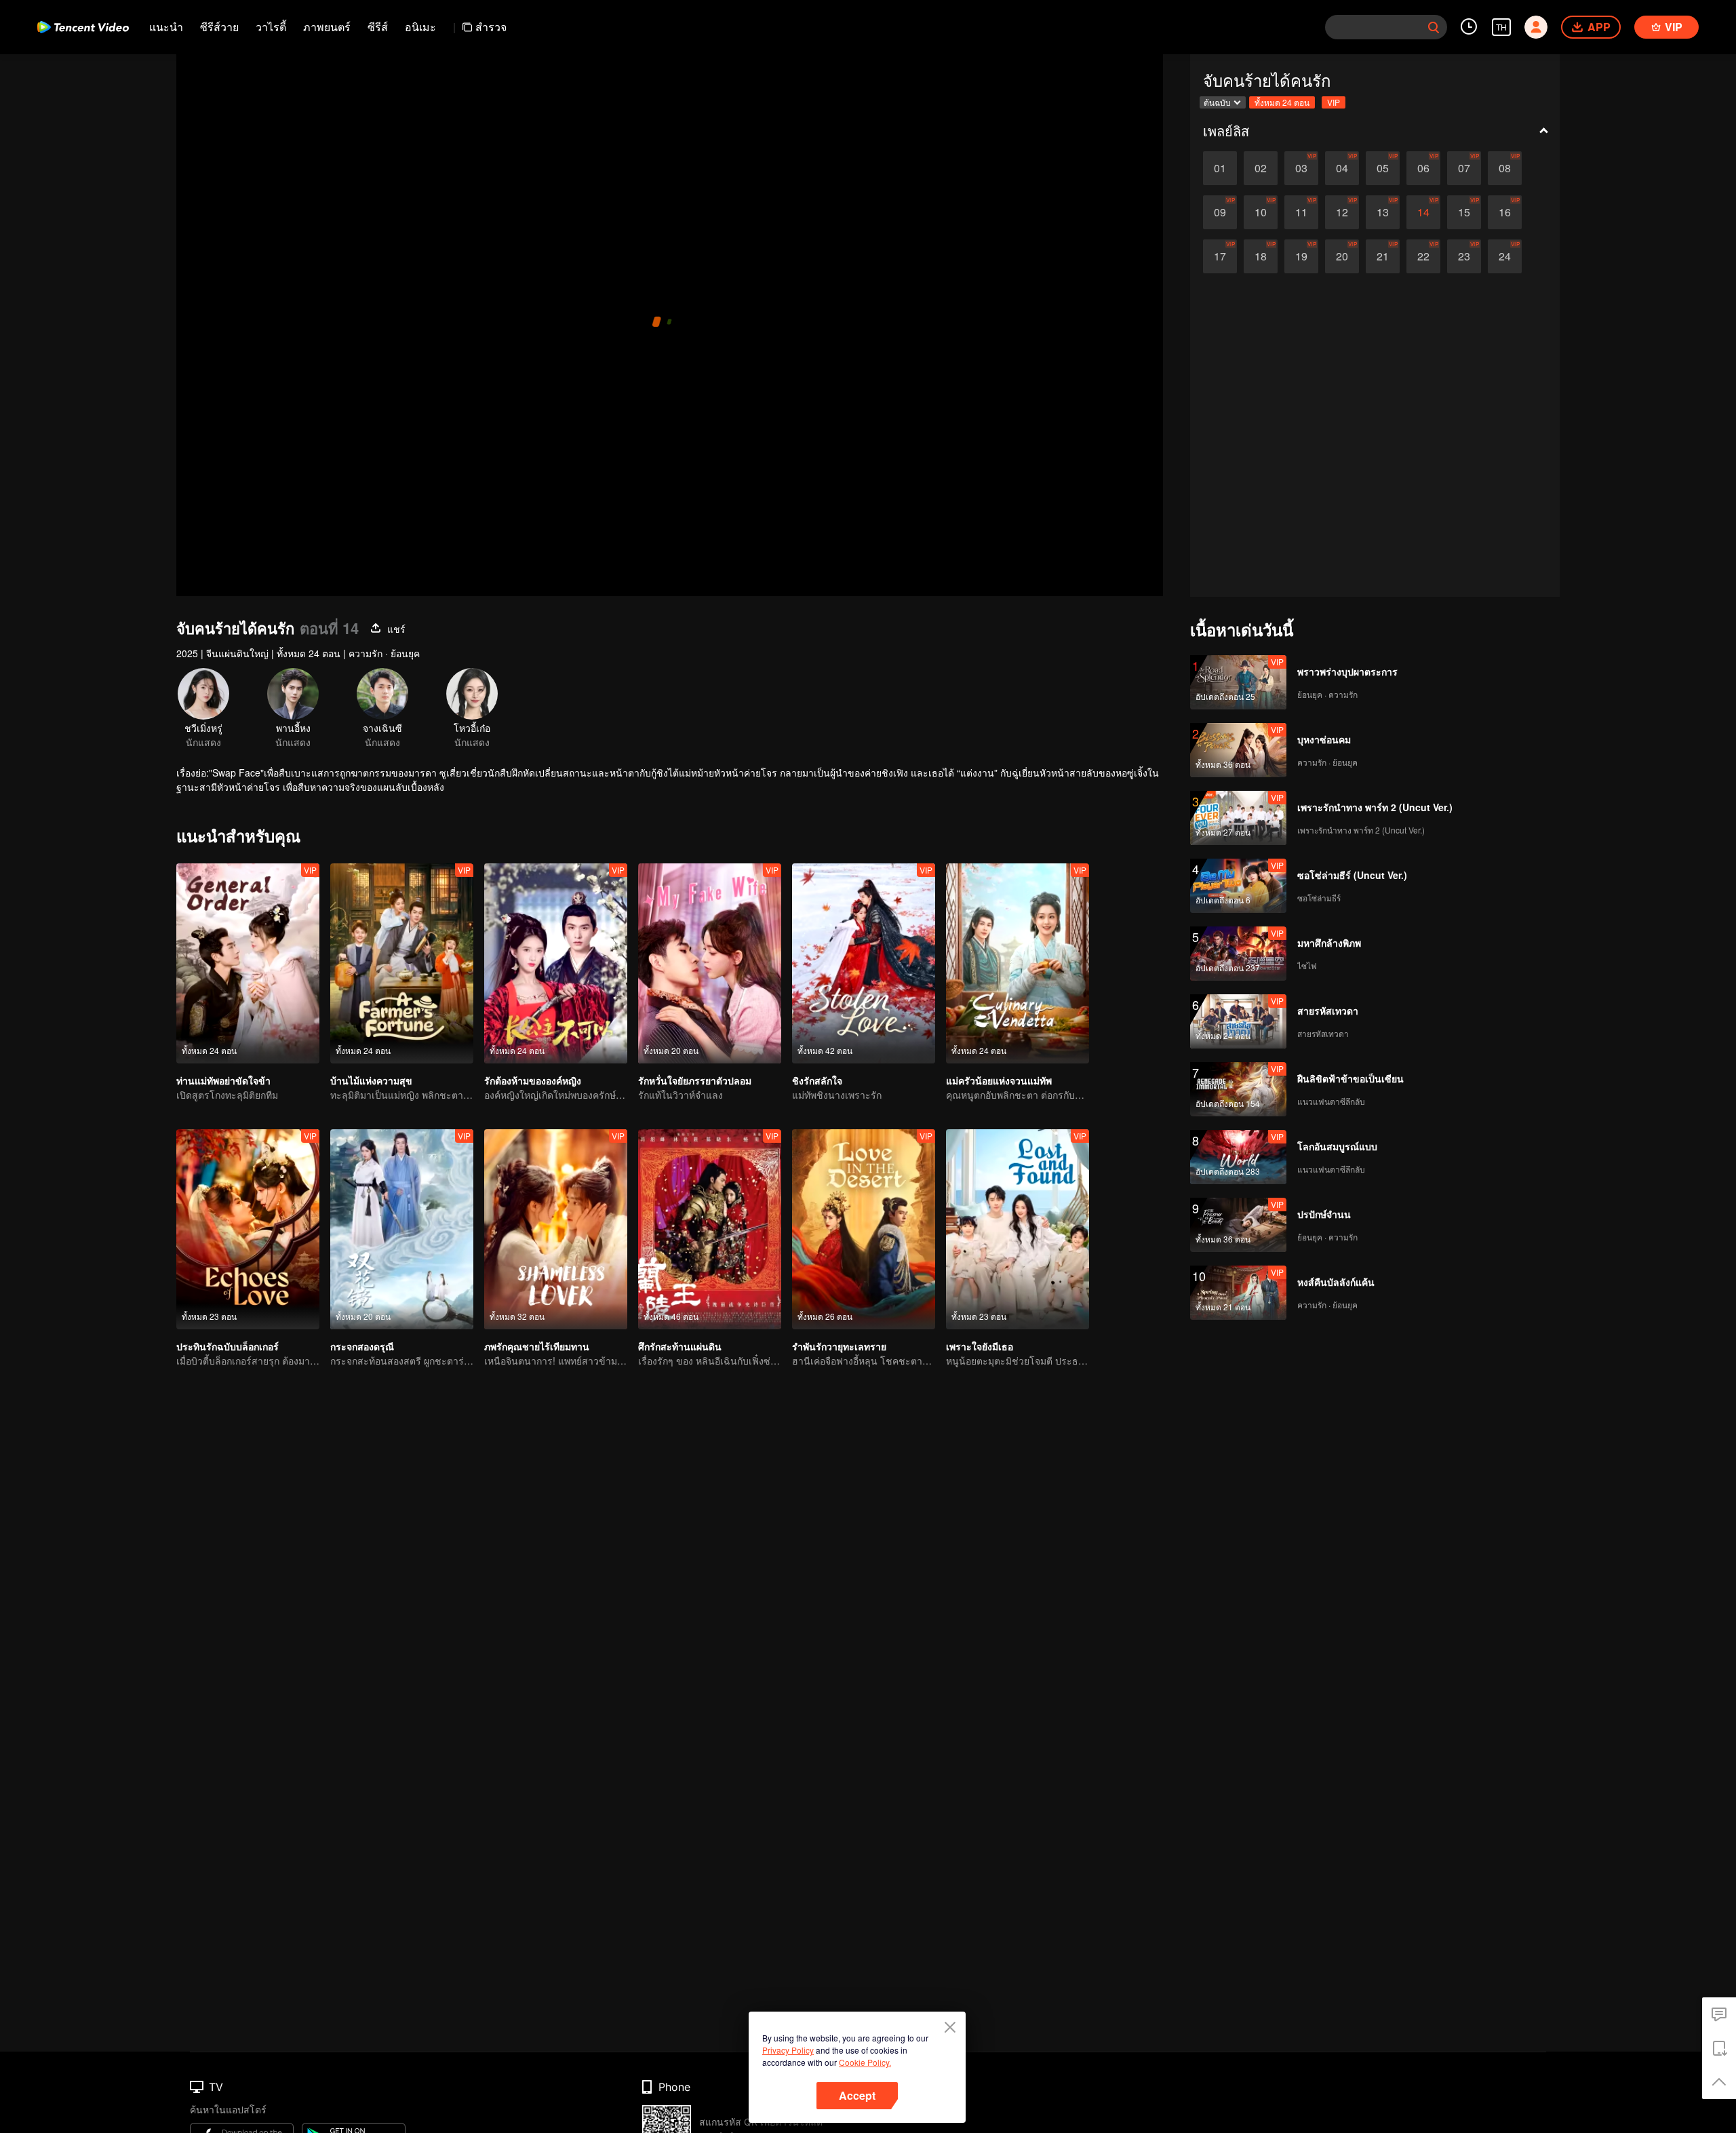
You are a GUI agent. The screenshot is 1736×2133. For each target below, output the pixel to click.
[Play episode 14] (1423, 212)
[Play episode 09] (1220, 212)
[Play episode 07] (1464, 168)
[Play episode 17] (1220, 256)
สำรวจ (491, 27)
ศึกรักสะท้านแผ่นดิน (680, 1346)
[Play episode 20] (1342, 256)
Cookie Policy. (865, 2062)
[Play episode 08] (1505, 168)
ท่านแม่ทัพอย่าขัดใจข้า (223, 1080)
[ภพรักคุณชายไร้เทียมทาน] (556, 1229)
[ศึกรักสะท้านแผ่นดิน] (710, 1229)
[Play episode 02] (1261, 168)
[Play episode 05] (1383, 168)
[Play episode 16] (1505, 212)
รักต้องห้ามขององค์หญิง (533, 1080)
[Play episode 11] (1301, 212)
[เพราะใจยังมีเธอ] (1018, 1229)
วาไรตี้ (271, 27)
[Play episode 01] (1220, 168)
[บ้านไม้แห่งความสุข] (402, 963)
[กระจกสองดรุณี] (402, 1229)
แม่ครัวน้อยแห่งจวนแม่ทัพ (999, 1080)
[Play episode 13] (1383, 212)
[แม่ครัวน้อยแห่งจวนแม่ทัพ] (1018, 963)
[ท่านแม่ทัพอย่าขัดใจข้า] (248, 963)
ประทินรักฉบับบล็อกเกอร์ (228, 1346)
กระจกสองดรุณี (362, 1346)
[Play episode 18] (1261, 256)
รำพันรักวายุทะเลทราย (839, 1346)
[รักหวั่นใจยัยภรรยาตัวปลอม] (710, 963)
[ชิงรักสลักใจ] (864, 963)
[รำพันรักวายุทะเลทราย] (864, 1229)
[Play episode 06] (1423, 168)
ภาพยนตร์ (327, 27)
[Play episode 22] (1423, 256)
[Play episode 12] (1342, 212)
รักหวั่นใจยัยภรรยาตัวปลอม (695, 1080)
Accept (857, 2095)
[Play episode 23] (1464, 256)
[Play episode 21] (1383, 256)
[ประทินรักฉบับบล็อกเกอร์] (248, 1229)
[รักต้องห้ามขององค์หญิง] (556, 963)
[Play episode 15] (1464, 212)
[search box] (1434, 27)
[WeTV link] (83, 27)
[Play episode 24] (1505, 256)
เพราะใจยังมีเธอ (980, 1346)
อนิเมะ (420, 27)
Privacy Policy (788, 2050)
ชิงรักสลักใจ (817, 1080)
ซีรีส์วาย (219, 27)
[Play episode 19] (1301, 256)
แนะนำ (166, 27)
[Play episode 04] (1342, 168)
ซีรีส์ (378, 27)
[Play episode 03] (1301, 168)
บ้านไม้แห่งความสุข (371, 1080)
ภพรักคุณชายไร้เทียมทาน (537, 1346)
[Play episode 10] (1261, 212)
